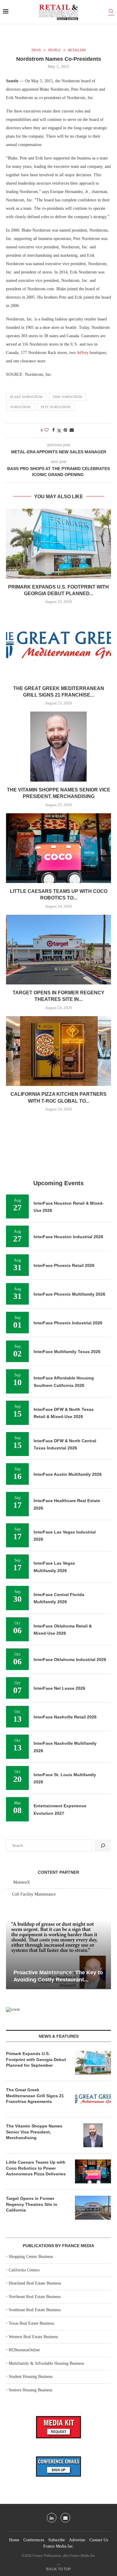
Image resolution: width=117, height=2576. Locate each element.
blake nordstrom (26, 397)
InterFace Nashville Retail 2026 (65, 1717)
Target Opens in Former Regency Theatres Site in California (32, 2204)
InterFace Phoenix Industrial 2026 (68, 1323)
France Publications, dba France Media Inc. (64, 2556)
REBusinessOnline (24, 2350)
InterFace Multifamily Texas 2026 (67, 1352)
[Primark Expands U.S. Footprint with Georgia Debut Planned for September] (58, 544)
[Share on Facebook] (53, 430)
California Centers (24, 2270)
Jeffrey (83, 353)
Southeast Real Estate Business (35, 2310)
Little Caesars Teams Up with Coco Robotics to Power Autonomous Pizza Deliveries (36, 2168)
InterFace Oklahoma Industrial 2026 (70, 1659)
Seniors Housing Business (30, 2390)
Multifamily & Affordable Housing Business (46, 2363)
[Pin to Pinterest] (65, 430)
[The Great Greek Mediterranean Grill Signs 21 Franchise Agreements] (58, 645)
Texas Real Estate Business (31, 2323)
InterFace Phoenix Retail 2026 (64, 1265)
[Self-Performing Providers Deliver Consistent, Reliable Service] (58, 1954)
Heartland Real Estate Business (35, 2283)
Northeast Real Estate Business (35, 2297)
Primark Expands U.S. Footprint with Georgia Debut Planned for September (36, 2059)
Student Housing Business (31, 2377)
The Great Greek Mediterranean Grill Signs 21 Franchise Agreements (35, 2096)
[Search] (111, 12)
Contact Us (99, 2540)
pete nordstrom (56, 407)
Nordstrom (20, 407)
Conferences (34, 2540)
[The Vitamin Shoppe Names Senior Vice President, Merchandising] (58, 746)
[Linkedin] (52, 2518)
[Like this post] (46, 430)
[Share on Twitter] (59, 431)
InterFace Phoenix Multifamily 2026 (69, 1294)
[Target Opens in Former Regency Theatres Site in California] (58, 950)
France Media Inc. (59, 2546)
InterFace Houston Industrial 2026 (68, 1237)
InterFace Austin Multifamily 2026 (68, 1474)
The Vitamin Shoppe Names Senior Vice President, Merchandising (34, 2132)
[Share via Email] (72, 430)
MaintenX (22, 1882)
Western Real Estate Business (33, 2337)
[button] (11, 1954)
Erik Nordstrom (67, 397)
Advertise (77, 2540)
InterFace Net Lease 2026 (59, 1688)
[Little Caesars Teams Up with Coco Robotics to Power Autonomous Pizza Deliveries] (58, 848)
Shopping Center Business (31, 2257)
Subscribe (57, 2540)
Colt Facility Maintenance (34, 1894)
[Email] (65, 2518)
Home (14, 2540)
